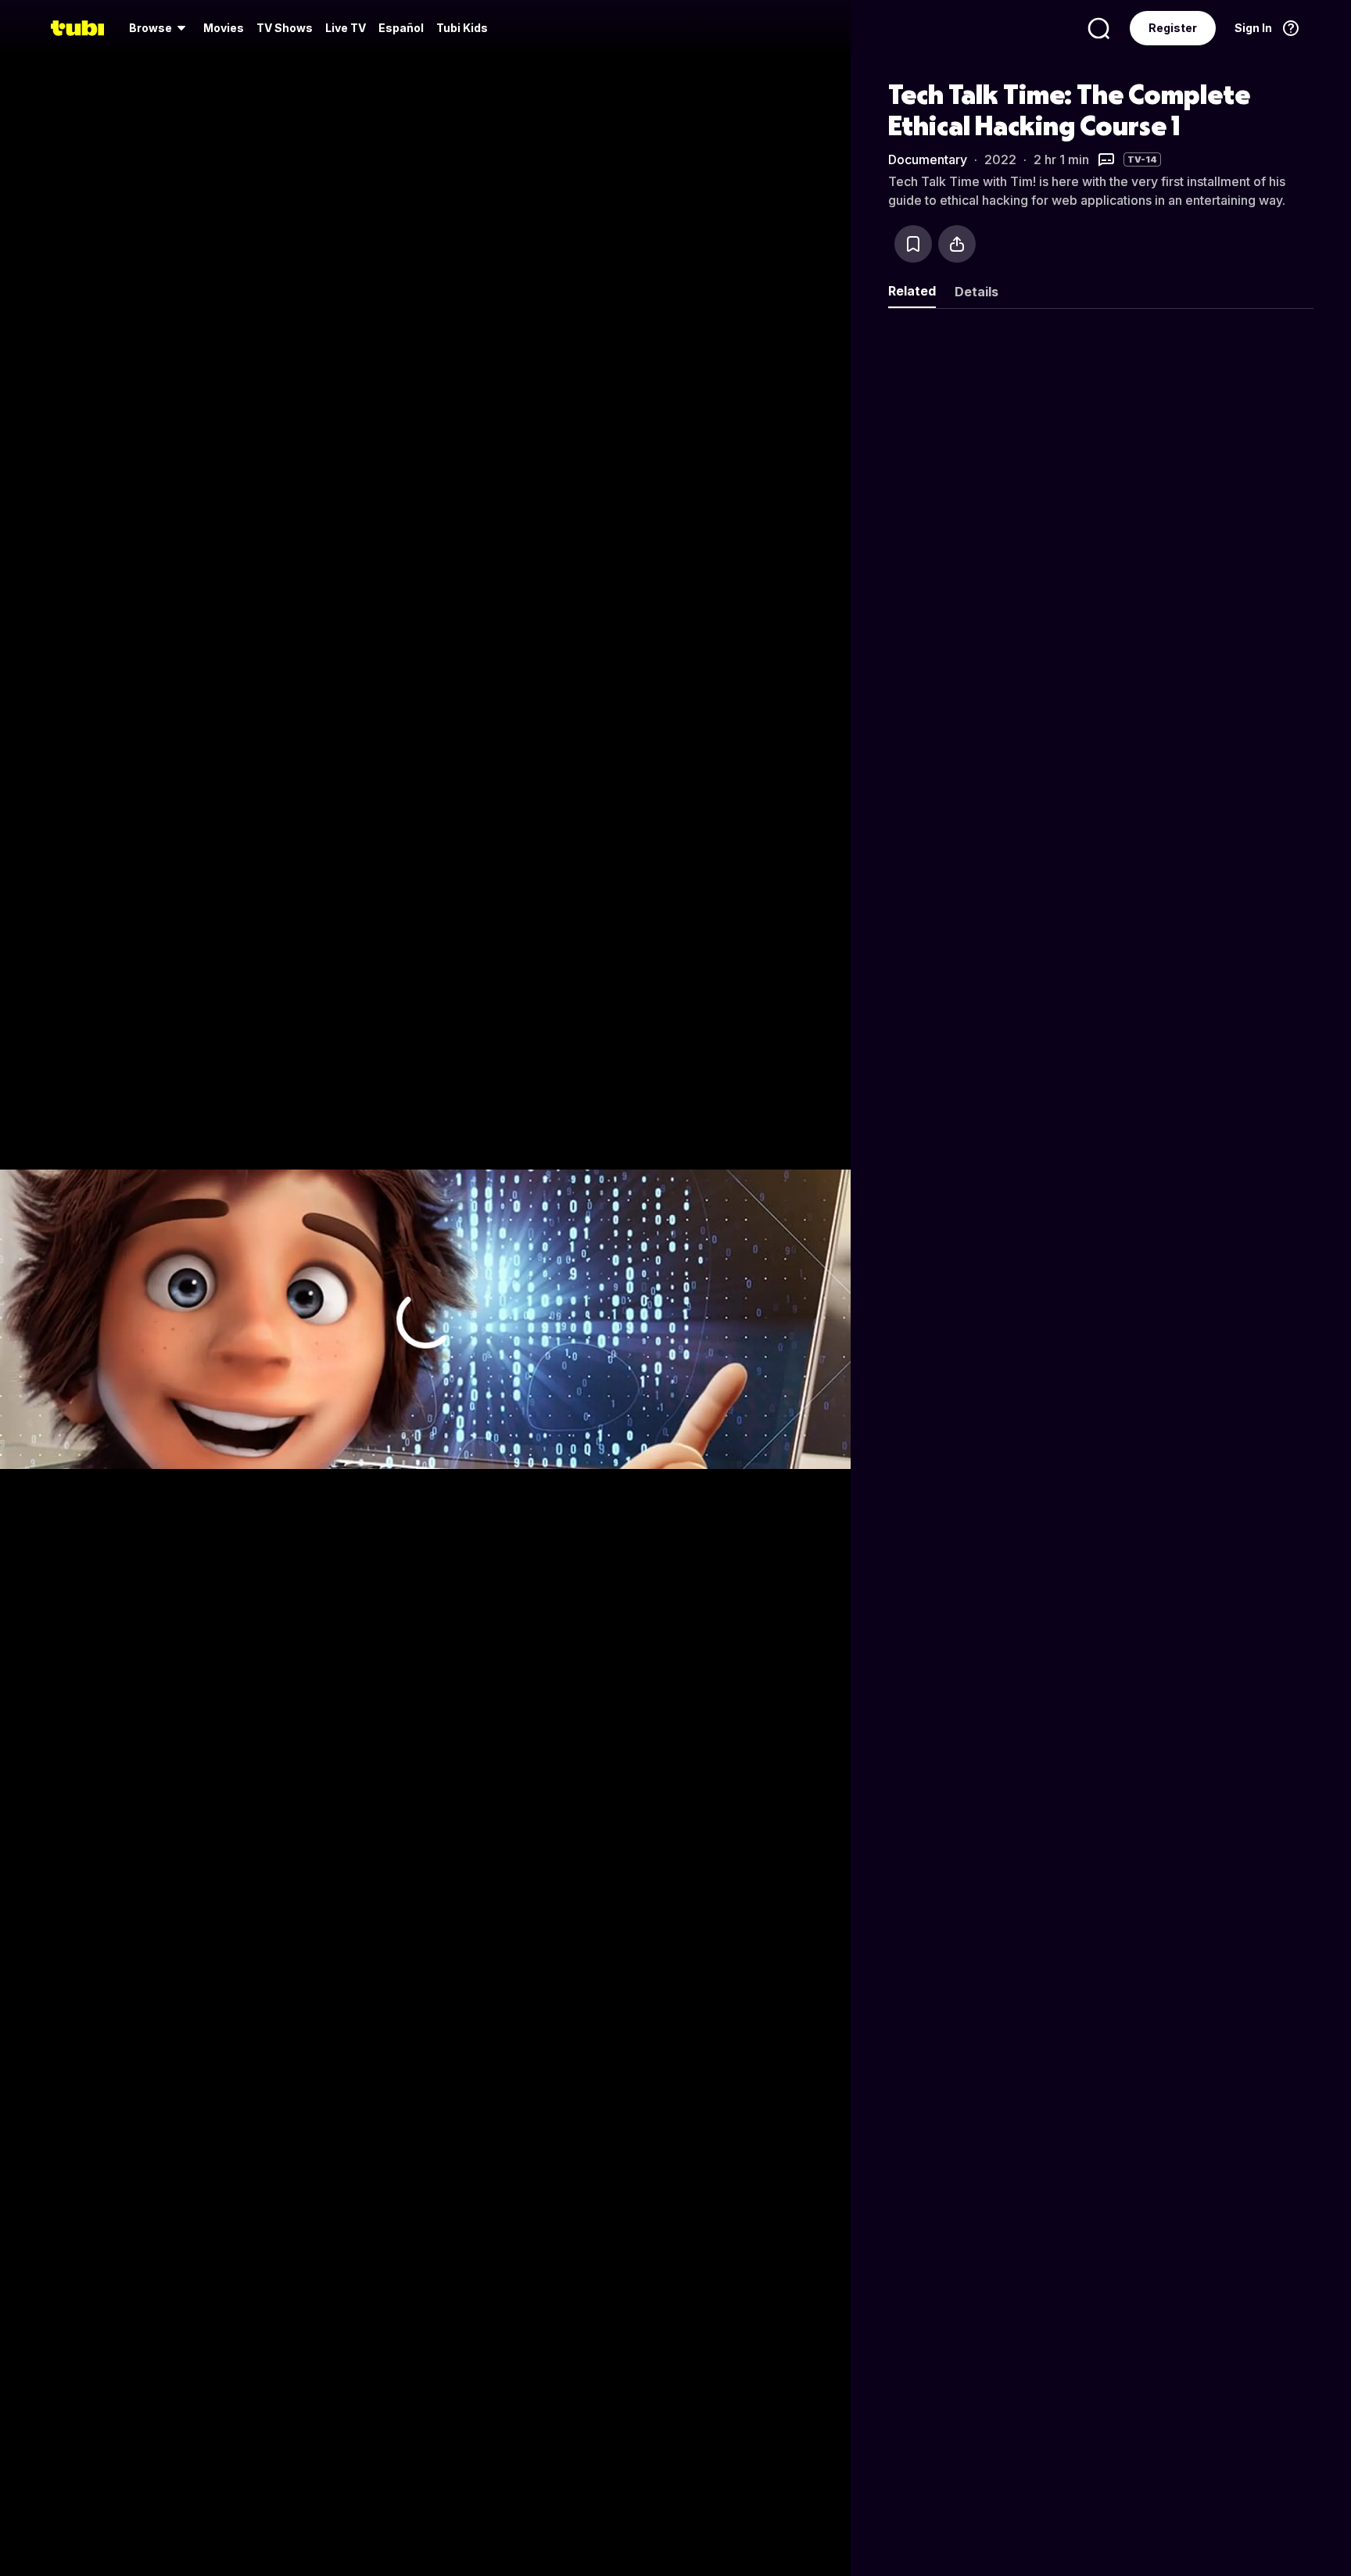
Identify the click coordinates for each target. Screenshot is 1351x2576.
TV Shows (285, 28)
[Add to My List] (913, 244)
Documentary (928, 159)
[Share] (957, 244)
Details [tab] (977, 292)
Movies (224, 28)
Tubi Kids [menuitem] (462, 28)
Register (1173, 28)
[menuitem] (160, 28)
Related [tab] (912, 291)
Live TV (346, 28)
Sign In (1253, 28)
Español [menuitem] (401, 28)
